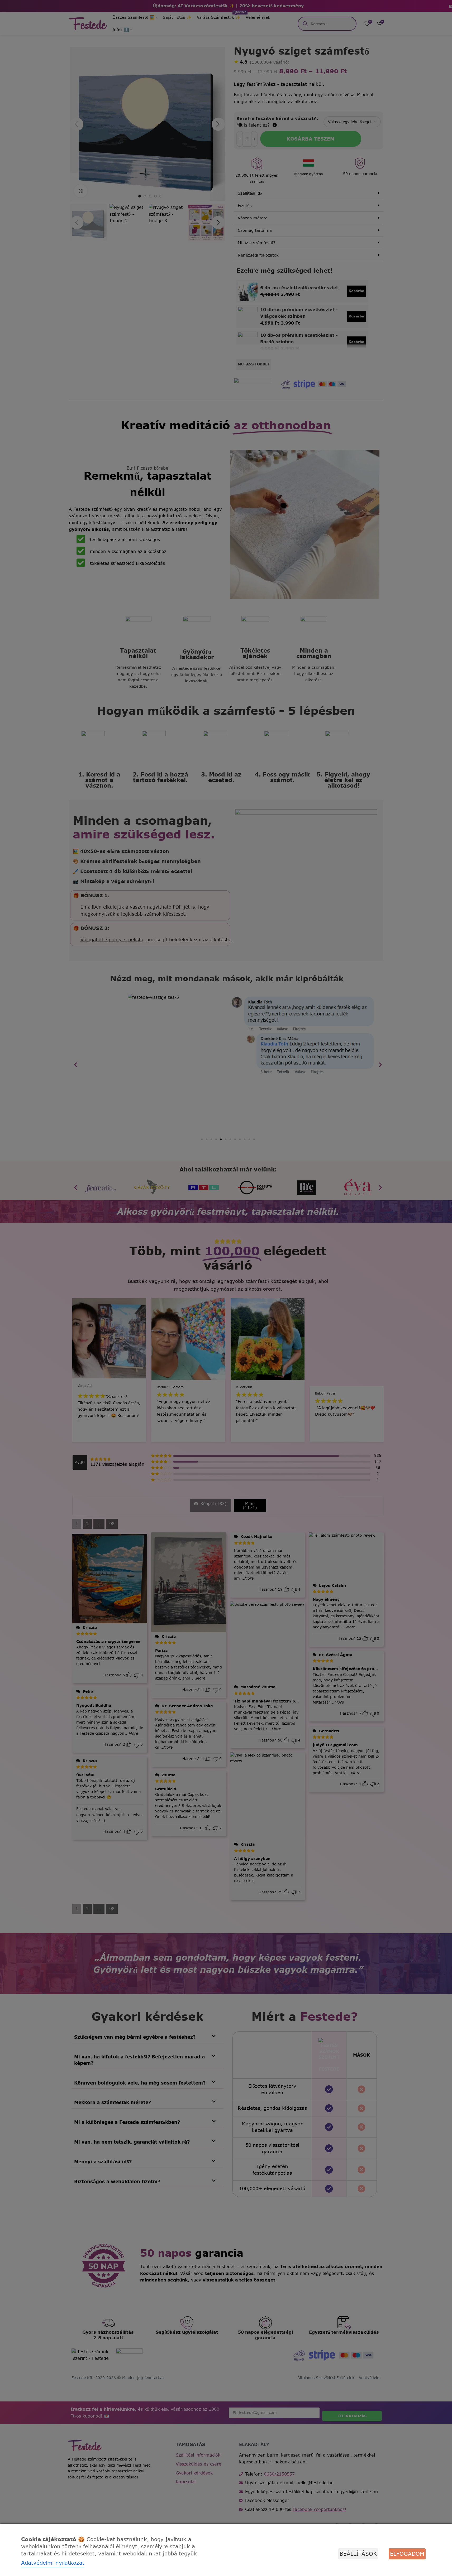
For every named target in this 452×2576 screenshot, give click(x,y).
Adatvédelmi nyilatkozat (53, 2563)
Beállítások (358, 2554)
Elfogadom (407, 2554)
